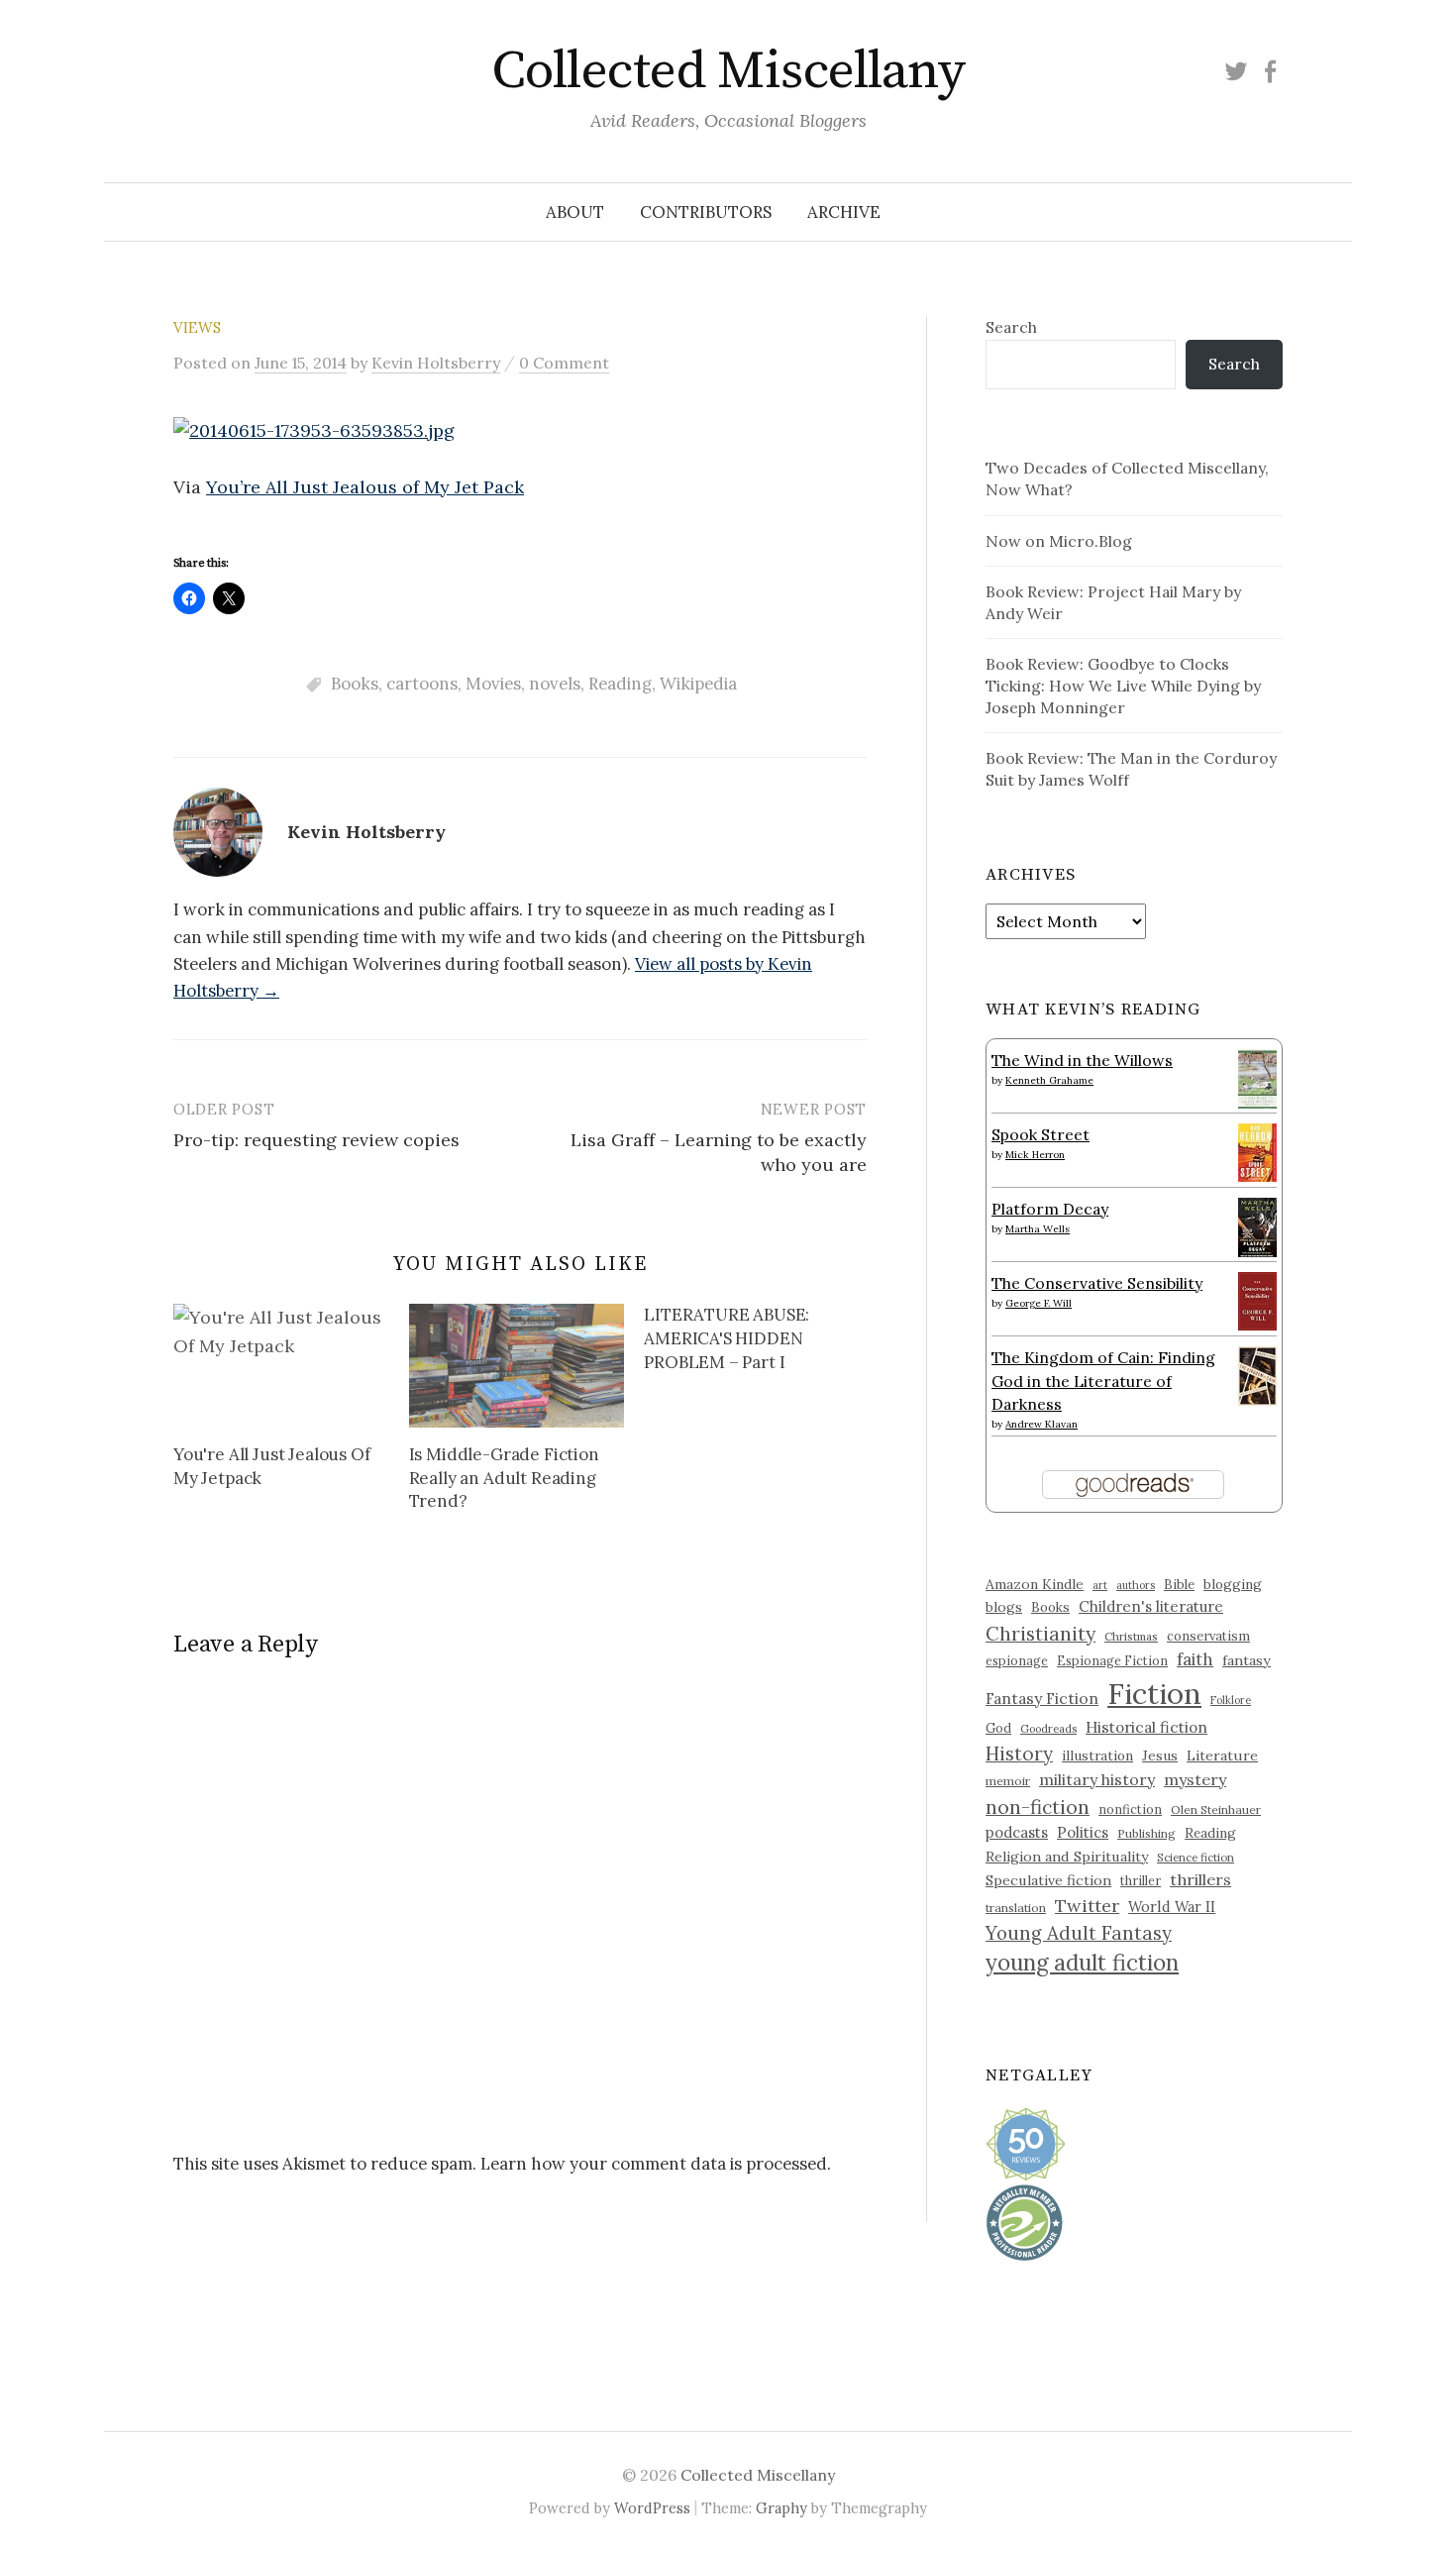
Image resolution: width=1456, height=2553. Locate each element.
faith (1195, 1659)
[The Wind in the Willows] (1257, 1078)
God (998, 1728)
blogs (1004, 1607)
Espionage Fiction (1112, 1660)
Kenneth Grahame (1049, 1080)
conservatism (1208, 1636)
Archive (844, 212)
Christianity (1040, 1633)
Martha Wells (1038, 1229)
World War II (1172, 1907)
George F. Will (1039, 1303)
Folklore (1231, 1700)
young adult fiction (1082, 1963)
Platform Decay (1050, 1209)
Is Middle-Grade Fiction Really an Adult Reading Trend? (504, 1478)
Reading (620, 684)
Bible (1179, 1585)
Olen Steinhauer (1216, 1809)
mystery (1195, 1779)
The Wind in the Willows (1082, 1060)
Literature (1222, 1755)
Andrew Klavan (1041, 1424)
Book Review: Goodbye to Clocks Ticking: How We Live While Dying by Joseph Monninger (1123, 686)
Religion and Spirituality (1067, 1857)
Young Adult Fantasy (1079, 1933)
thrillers (1200, 1879)
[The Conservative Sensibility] (1257, 1299)
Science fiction (1196, 1858)
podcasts (1017, 1832)
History (1019, 1754)
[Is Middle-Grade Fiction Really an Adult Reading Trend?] (517, 1365)
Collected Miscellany (728, 71)
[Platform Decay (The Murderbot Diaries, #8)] (1257, 1226)
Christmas (1131, 1636)
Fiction (1154, 1693)
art (1100, 1585)
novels (555, 684)
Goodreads (1048, 1729)
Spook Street (1040, 1134)
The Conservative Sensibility (1097, 1283)
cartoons (422, 684)
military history (1097, 1779)
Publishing (1146, 1833)
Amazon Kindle (1035, 1584)
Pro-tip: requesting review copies (316, 1140)
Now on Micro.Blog (1059, 541)
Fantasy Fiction (1042, 1698)
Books (355, 684)
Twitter (1087, 1906)
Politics (1083, 1832)
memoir (1008, 1781)
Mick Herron (1035, 1155)
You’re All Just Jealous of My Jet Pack (365, 487)
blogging (1233, 1584)
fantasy (1247, 1660)
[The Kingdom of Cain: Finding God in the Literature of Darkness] (1257, 1374)
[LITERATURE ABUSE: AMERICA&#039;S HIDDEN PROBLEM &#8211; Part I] (762, 1342)
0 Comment (564, 363)
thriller (1141, 1880)
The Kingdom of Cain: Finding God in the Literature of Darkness (1103, 1381)
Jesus (1160, 1755)
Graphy (781, 2508)
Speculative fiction (1048, 1880)
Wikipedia (698, 684)
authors (1136, 1585)
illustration (1097, 1755)
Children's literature (1151, 1606)
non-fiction (1038, 1807)
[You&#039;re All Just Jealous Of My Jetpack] (281, 1365)
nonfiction (1130, 1809)
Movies (493, 684)
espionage (1017, 1660)
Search (1011, 327)
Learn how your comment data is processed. (656, 2164)
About (575, 212)
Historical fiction (1146, 1727)
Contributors (706, 212)
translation (1016, 1908)
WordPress (652, 2508)
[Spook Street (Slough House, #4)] (1257, 1150)
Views (197, 327)
